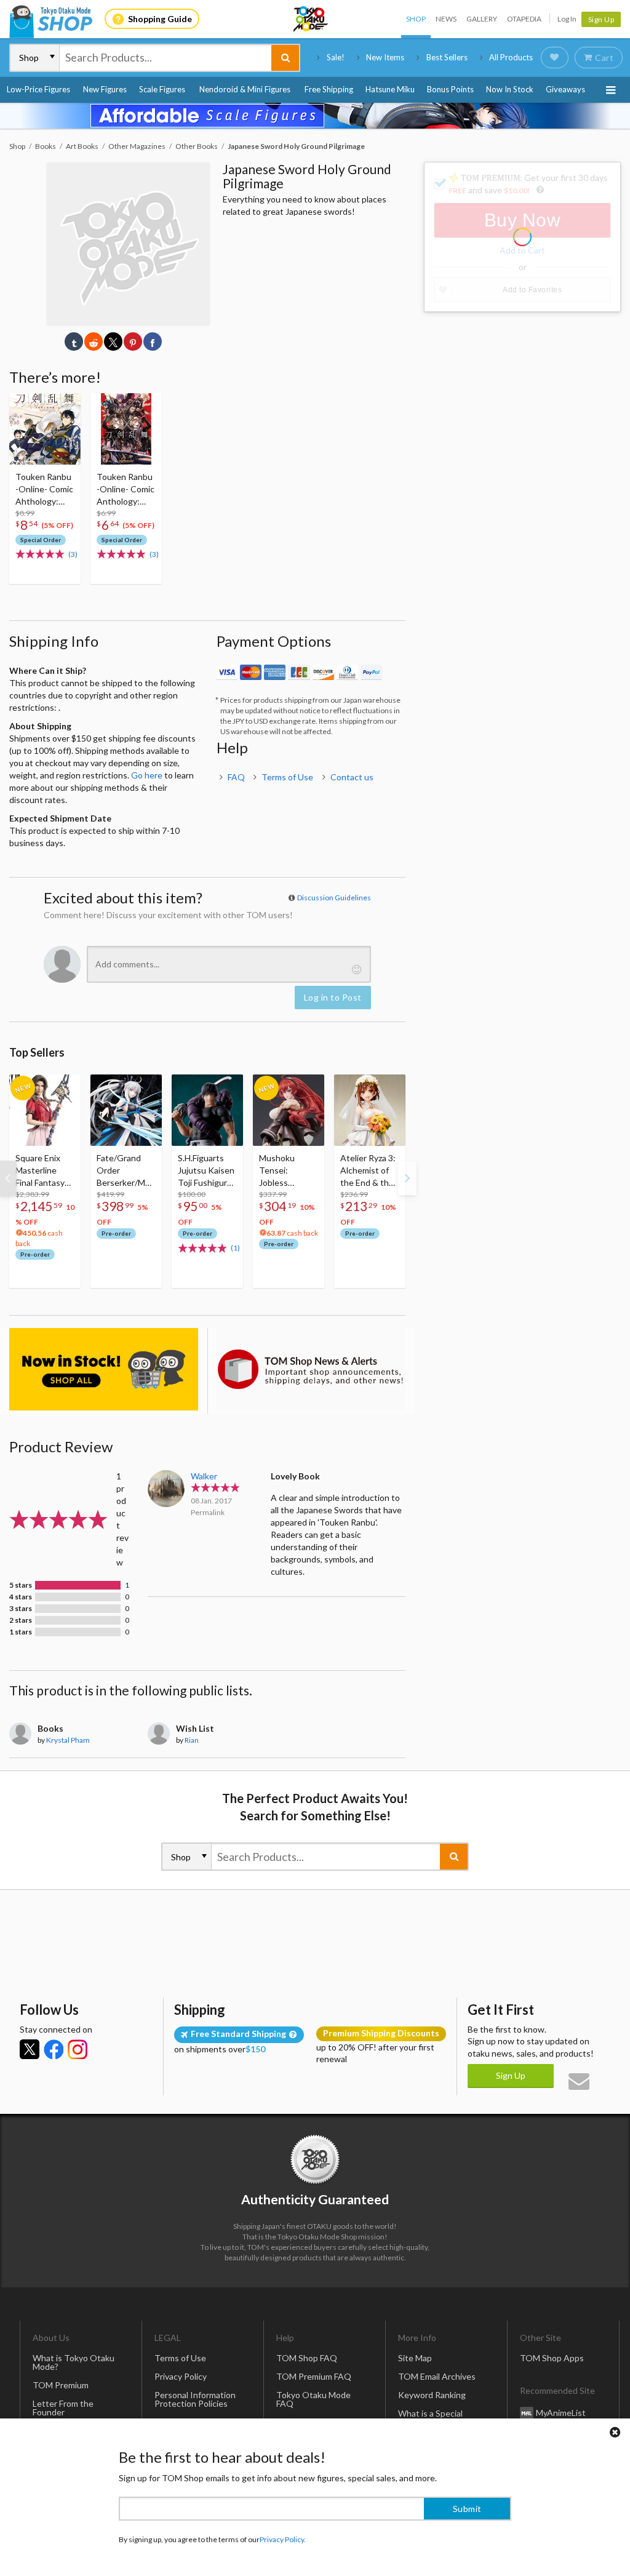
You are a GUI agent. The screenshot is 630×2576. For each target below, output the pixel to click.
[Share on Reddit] (94, 342)
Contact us (352, 777)
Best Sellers (447, 57)
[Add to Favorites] (65, 406)
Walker (204, 1476)
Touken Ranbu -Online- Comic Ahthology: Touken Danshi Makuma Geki (44, 490)
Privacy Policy (181, 2376)
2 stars (21, 1620)
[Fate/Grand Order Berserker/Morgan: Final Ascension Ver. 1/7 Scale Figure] (126, 1110)
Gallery (482, 19)
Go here (147, 775)
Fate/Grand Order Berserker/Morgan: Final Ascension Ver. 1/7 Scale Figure (125, 1171)
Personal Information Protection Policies (195, 2399)
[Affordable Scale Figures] (315, 116)
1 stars (21, 1632)
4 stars (21, 1597)
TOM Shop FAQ (307, 2358)
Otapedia (524, 19)
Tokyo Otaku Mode (311, 19)
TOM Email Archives (437, 2376)
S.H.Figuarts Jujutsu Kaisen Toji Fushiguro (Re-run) (206, 1171)
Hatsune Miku (390, 89)
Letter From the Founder (63, 2408)
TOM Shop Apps (552, 2358)
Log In (567, 19)
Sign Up (601, 19)
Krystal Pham (68, 1740)
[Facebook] (54, 2049)
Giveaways (565, 89)
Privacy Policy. (283, 2539)
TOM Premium (61, 2385)
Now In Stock (510, 89)
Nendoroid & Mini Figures (245, 89)
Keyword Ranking (432, 2395)
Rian (192, 1740)
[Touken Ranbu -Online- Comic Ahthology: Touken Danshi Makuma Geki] (45, 429)
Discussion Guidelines (334, 898)
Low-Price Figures (38, 89)
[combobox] (165, 58)
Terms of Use (287, 777)
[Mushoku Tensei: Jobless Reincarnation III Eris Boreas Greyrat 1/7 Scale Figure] (289, 1110)
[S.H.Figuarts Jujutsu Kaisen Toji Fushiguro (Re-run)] (207, 1110)
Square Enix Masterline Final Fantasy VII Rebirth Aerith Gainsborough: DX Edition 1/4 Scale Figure (44, 1171)
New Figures (105, 89)
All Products (511, 57)
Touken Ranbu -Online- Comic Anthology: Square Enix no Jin (126, 490)
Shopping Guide (160, 19)
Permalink (208, 1512)
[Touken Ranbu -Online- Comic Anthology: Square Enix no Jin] (126, 429)
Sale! (336, 57)
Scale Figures (162, 89)
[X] (30, 2049)
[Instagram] (78, 2049)
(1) (235, 1248)
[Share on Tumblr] (74, 342)
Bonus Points (450, 89)
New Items (385, 57)
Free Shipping (329, 89)
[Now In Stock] (104, 1369)
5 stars (21, 1585)
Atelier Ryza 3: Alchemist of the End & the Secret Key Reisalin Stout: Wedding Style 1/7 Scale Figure (369, 1171)
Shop (416, 19)
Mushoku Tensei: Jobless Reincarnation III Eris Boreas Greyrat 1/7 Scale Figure (286, 1171)
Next (407, 1178)
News (446, 19)
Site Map (415, 2358)
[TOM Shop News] (311, 1369)
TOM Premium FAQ (314, 2376)
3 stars (21, 1609)
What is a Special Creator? (430, 2418)
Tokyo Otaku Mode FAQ (313, 2399)
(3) (73, 554)
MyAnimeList (561, 2413)
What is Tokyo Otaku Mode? (74, 2362)
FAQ (236, 777)
